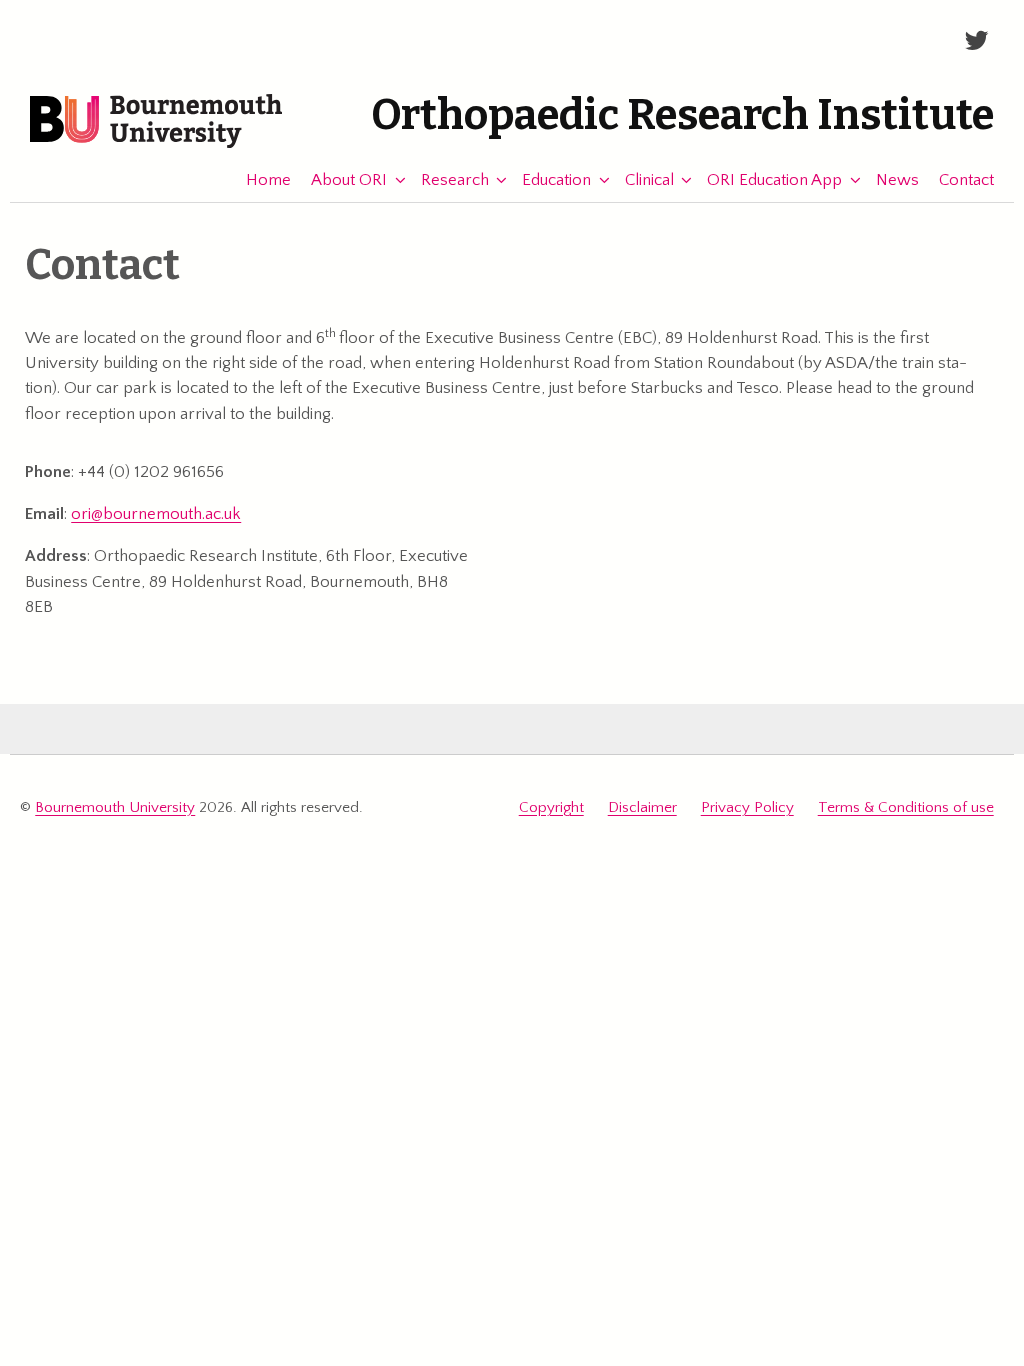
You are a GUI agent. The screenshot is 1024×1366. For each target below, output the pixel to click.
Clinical (649, 180)
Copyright (551, 807)
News (897, 180)
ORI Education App (774, 180)
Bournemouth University (156, 122)
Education (556, 180)
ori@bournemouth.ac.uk (156, 514)
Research (455, 180)
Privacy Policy (747, 807)
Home (268, 180)
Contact (966, 180)
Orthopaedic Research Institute (682, 115)
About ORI (349, 180)
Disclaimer (642, 807)
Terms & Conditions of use (906, 807)
